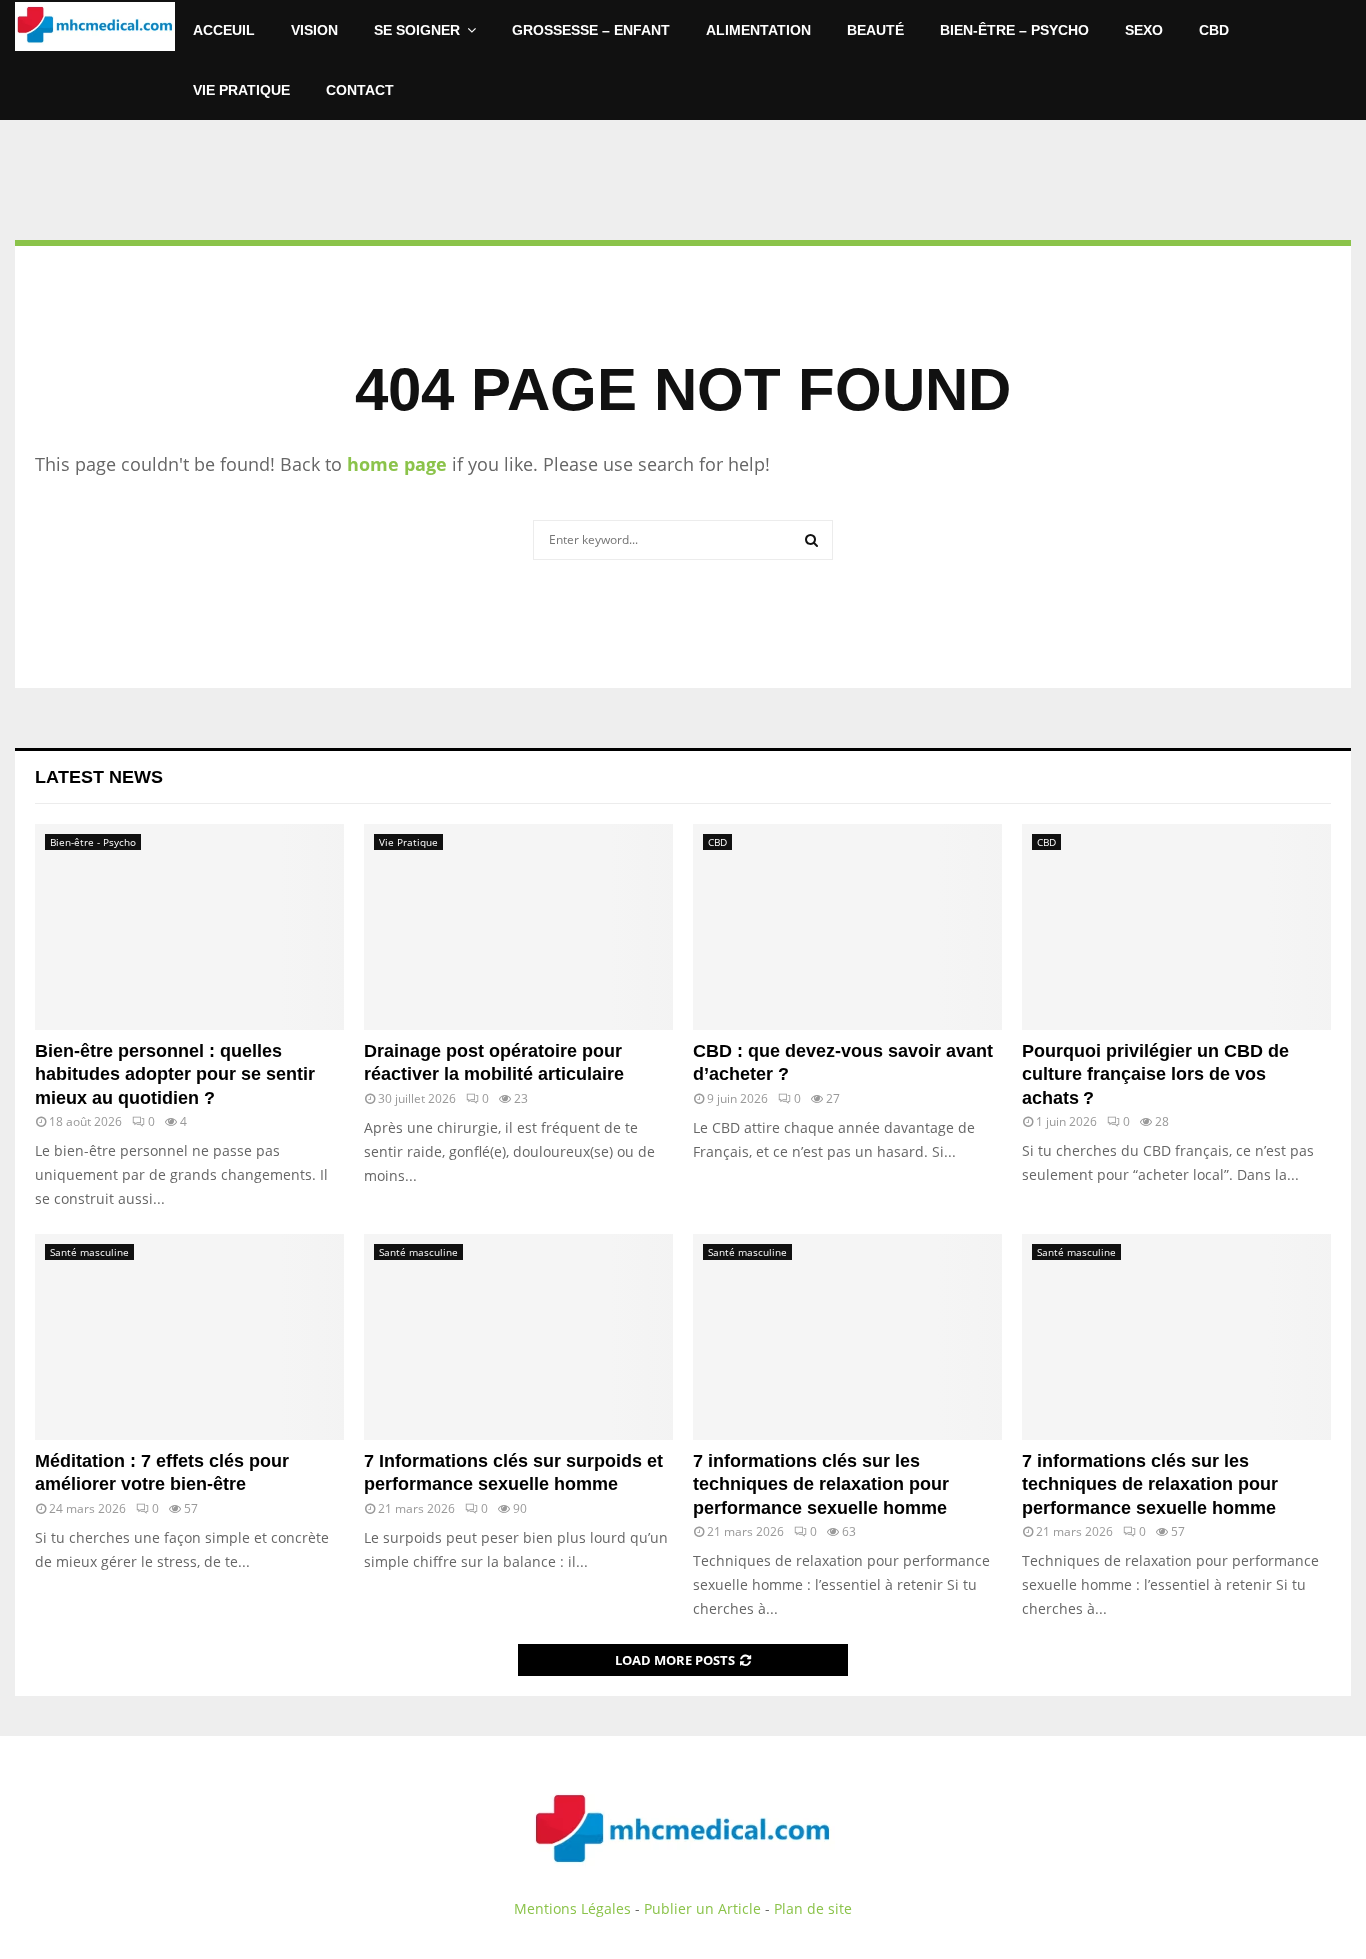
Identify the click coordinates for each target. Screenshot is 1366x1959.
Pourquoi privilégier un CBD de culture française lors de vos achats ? (1155, 1074)
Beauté (875, 30)
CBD (1214, 30)
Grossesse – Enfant (591, 30)
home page (397, 464)
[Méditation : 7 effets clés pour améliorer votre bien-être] (189, 1337)
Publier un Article (702, 1908)
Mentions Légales (572, 1908)
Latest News (99, 777)
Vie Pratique (241, 90)
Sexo (1144, 30)
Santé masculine (89, 1252)
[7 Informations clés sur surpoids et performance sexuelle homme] (518, 1337)
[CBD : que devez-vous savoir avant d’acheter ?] (847, 927)
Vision (314, 30)
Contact (360, 90)
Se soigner (417, 30)
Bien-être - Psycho (93, 842)
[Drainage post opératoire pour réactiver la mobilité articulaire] (518, 927)
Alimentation (758, 30)
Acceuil (224, 30)
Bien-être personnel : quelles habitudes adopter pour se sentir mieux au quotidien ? (175, 1074)
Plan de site (813, 1908)
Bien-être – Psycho (1014, 30)
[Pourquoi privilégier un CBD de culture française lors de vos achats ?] (1176, 927)
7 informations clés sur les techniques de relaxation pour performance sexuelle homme (821, 1484)
